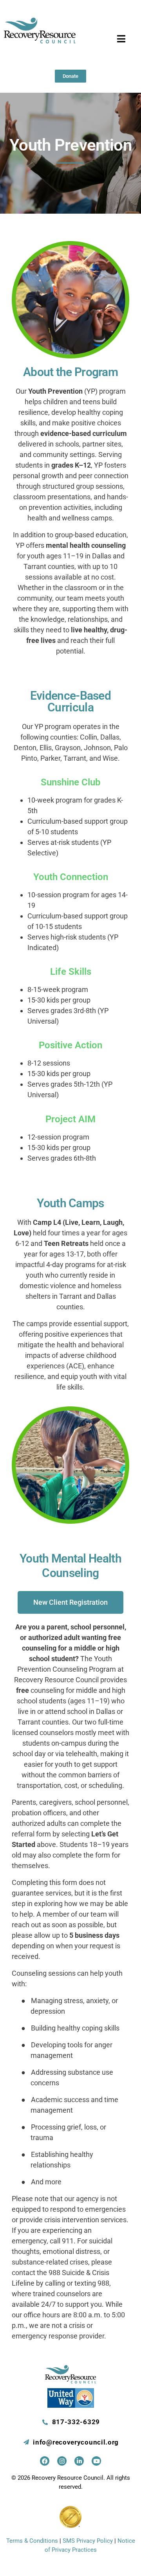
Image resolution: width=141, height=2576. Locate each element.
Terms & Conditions (32, 2541)
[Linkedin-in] (79, 2461)
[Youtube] (96, 2461)
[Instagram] (62, 2461)
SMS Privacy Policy (88, 2541)
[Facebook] (45, 2461)
